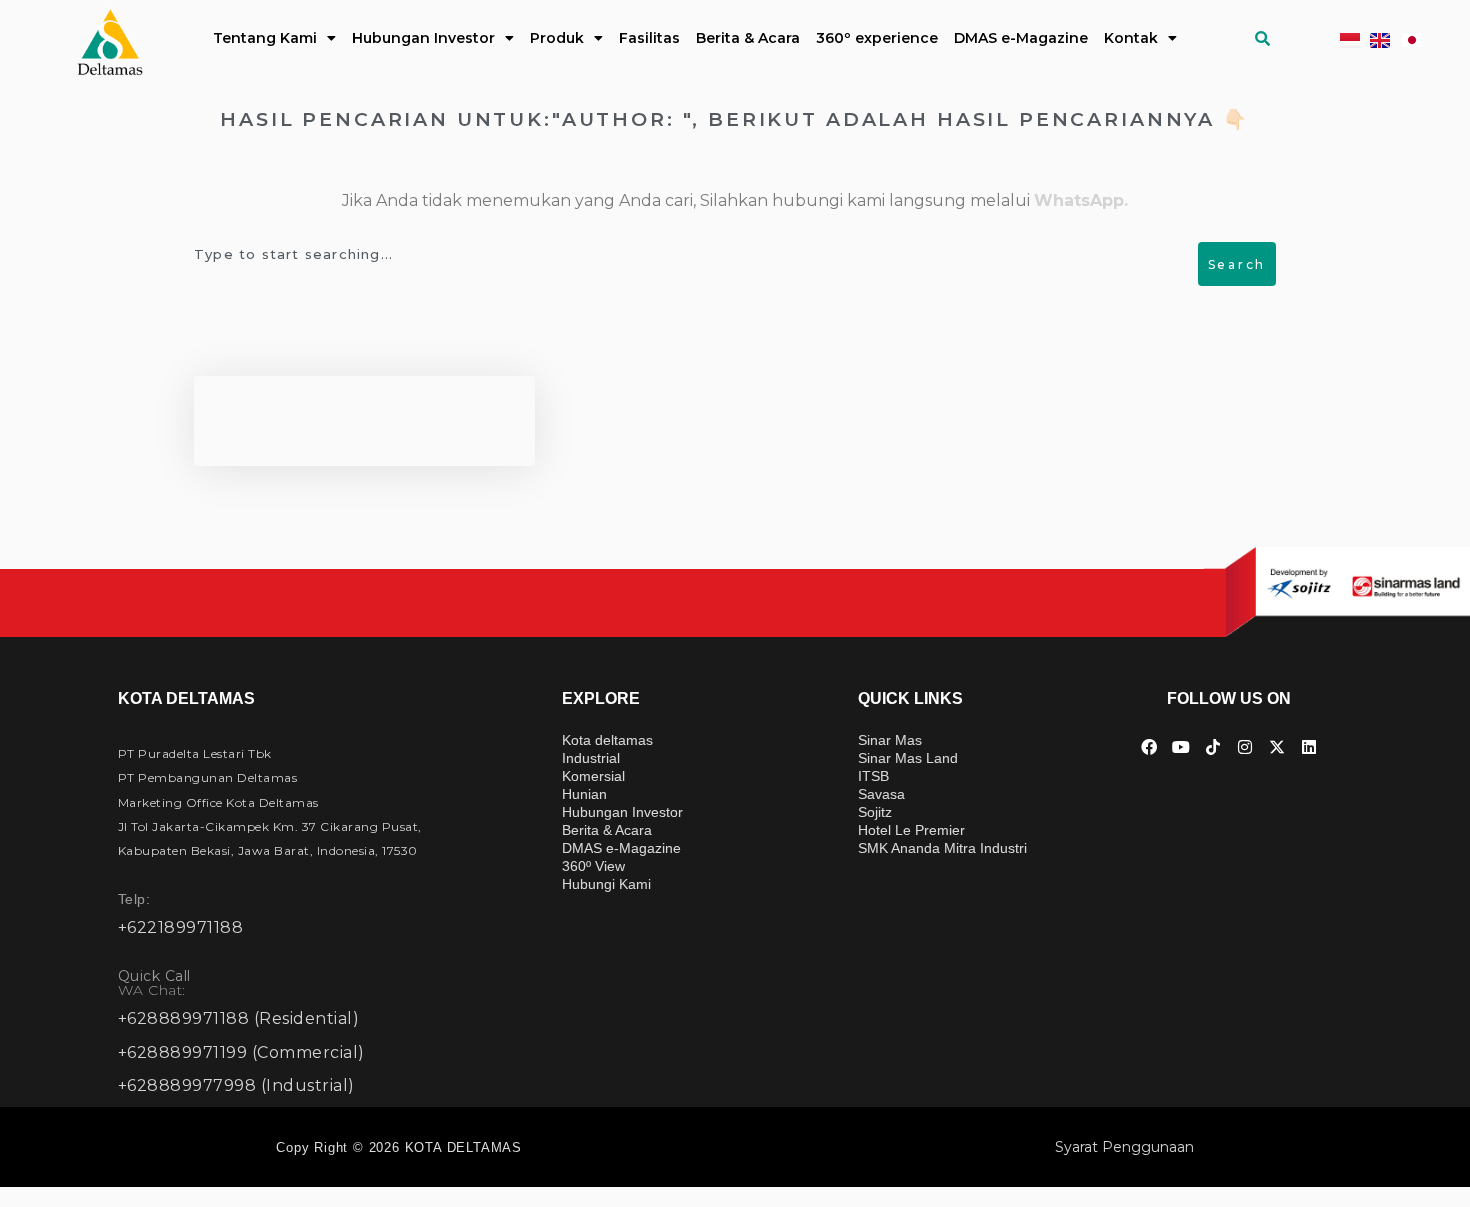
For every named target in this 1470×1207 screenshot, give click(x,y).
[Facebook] (1149, 747)
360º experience (877, 38)
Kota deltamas (607, 740)
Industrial (591, 758)
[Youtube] (1181, 747)
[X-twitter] (1277, 747)
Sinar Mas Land (908, 758)
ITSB (873, 776)
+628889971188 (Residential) (239, 1018)
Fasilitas (649, 38)
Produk (557, 38)
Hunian (584, 794)
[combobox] (698, 254)
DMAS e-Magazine (1021, 38)
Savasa (881, 794)
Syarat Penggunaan (1124, 1147)
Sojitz (875, 812)
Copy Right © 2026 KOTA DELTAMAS (399, 1147)
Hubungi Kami (606, 884)
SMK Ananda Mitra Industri (942, 848)
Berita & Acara (748, 38)
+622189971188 (181, 927)
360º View (593, 866)
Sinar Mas (890, 740)
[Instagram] (1245, 747)
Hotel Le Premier (911, 830)
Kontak (1131, 38)
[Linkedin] (1309, 747)
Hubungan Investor (423, 38)
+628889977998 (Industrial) (236, 1085)
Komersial (593, 776)
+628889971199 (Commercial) (241, 1052)
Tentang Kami (265, 38)
